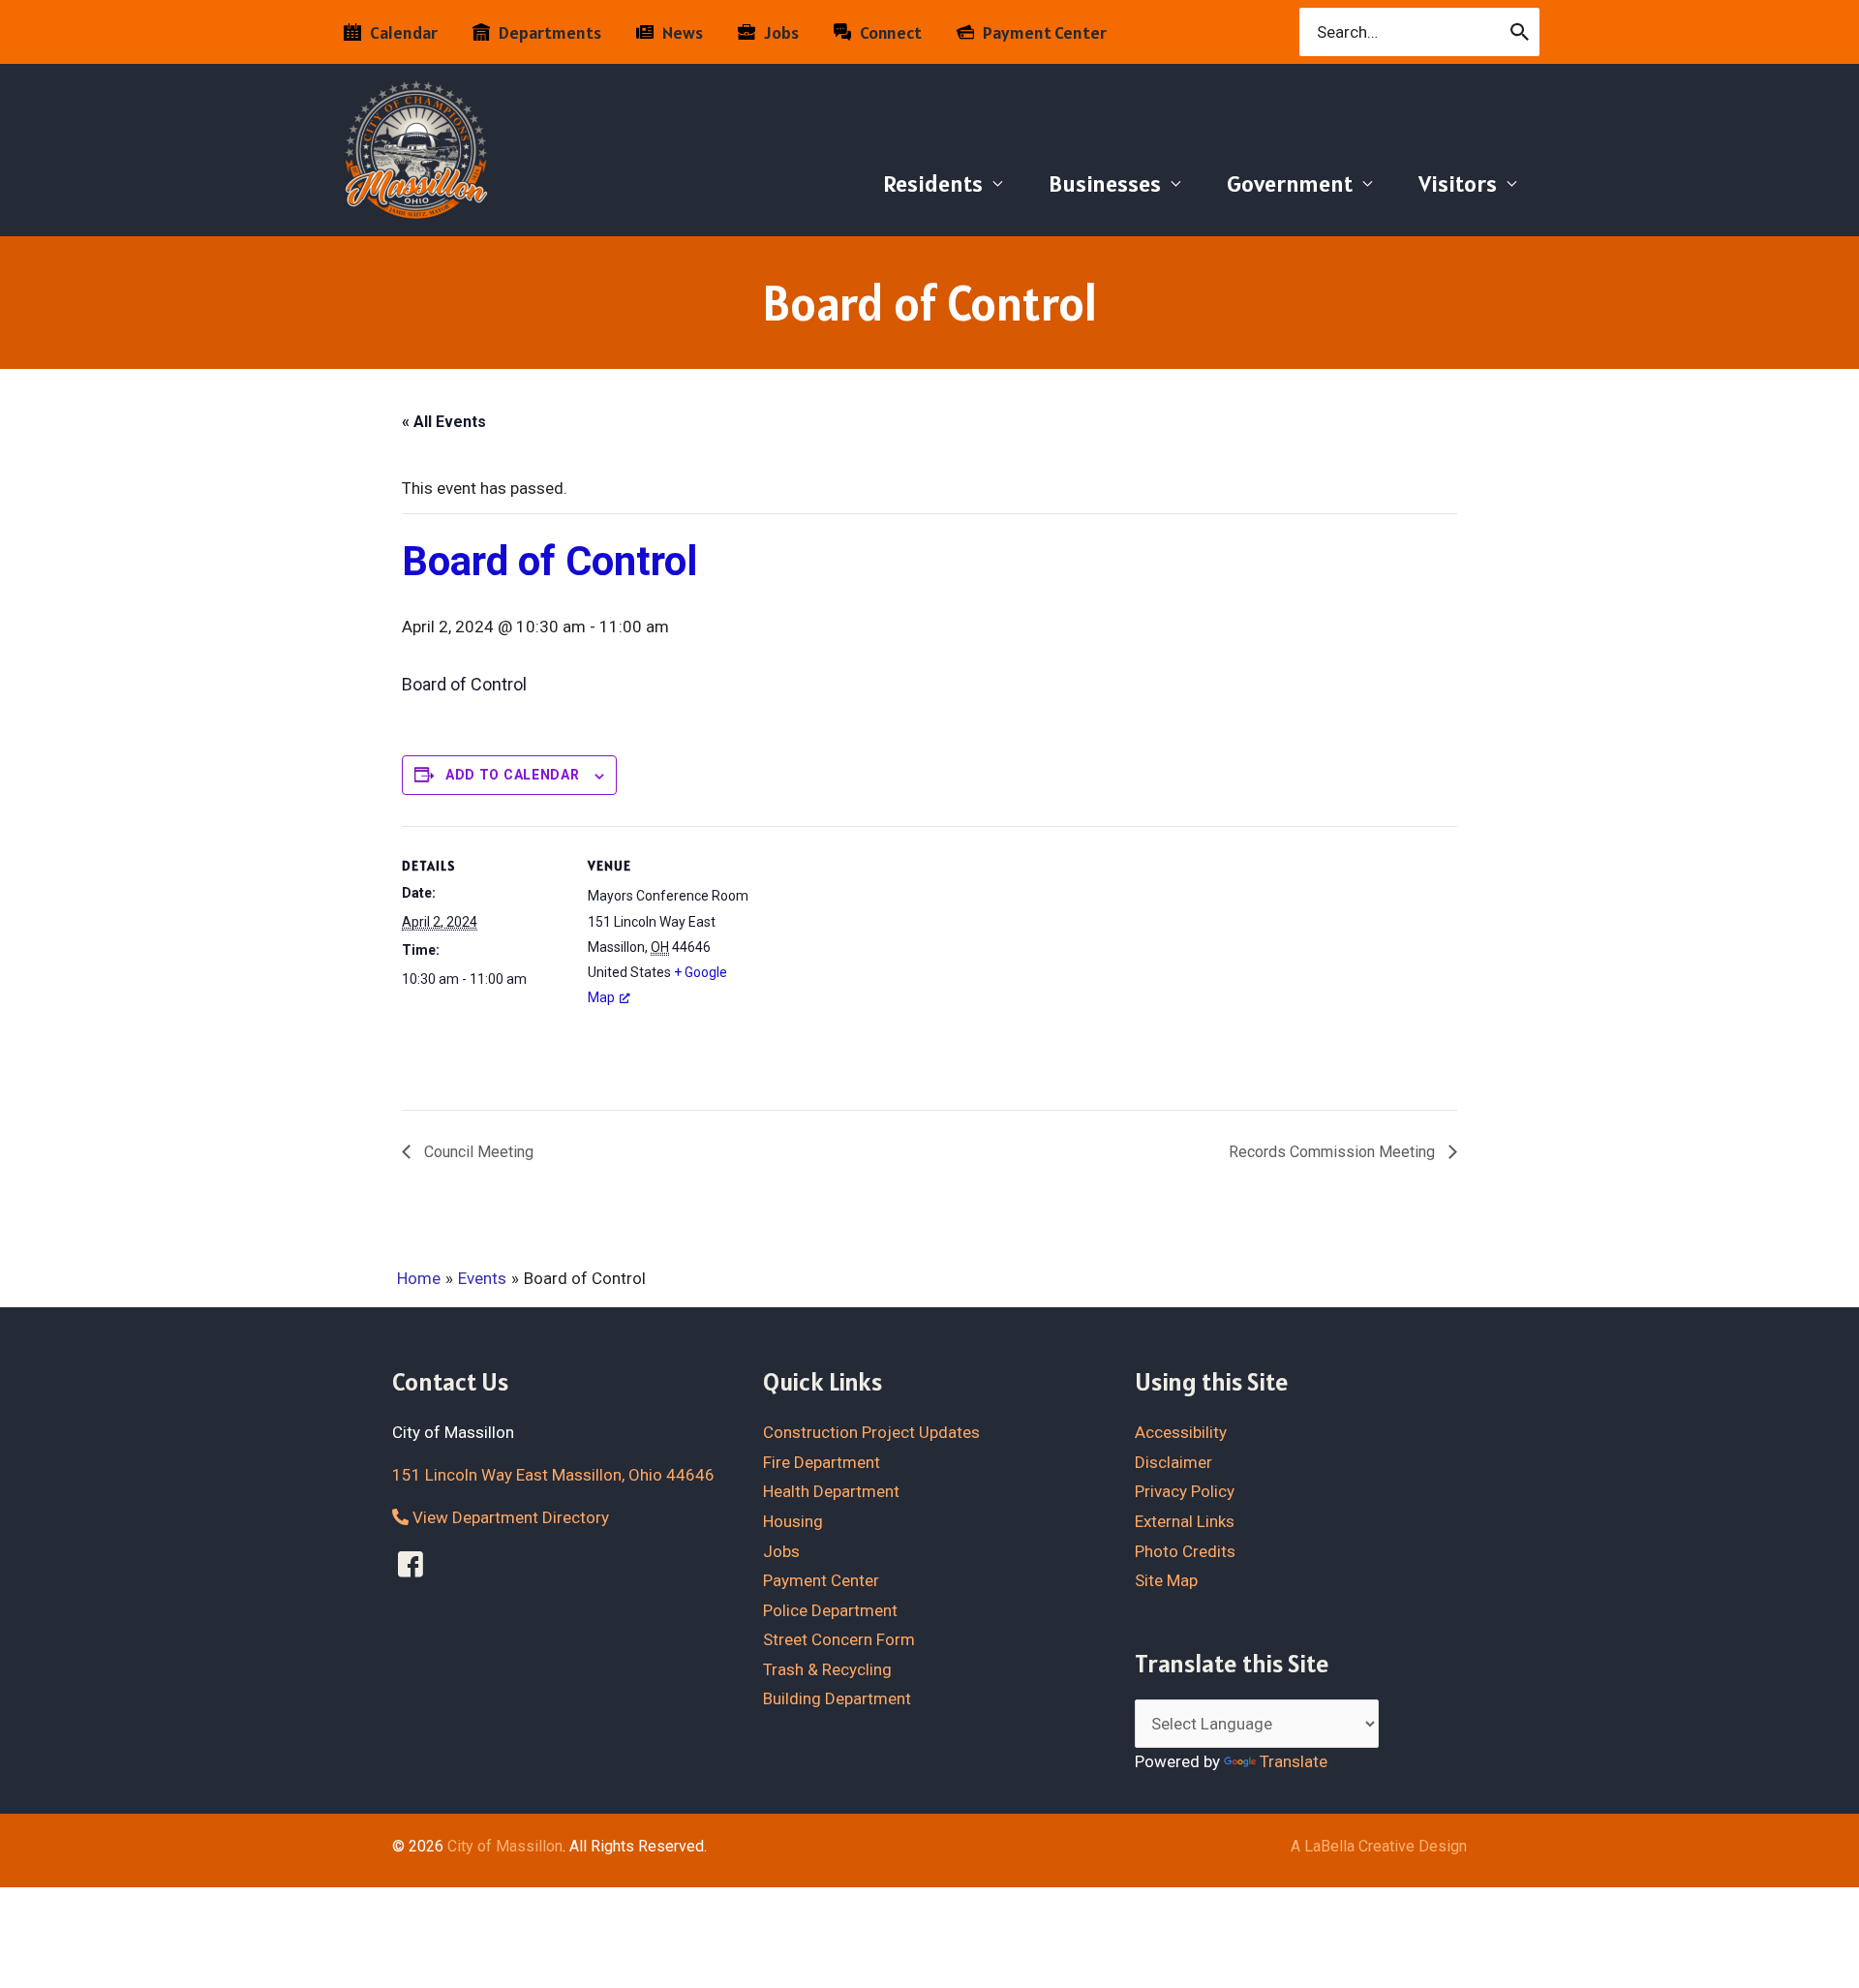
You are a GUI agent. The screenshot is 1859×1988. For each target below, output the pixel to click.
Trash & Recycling (827, 1669)
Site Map (1166, 1580)
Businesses (1105, 184)
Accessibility (1181, 1432)
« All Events (444, 422)
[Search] (1521, 32)
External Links (1185, 1521)
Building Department (837, 1698)
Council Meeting (477, 1152)
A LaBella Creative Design (1379, 1846)
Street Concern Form (839, 1639)
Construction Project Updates (871, 1432)
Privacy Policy (1185, 1491)
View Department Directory (509, 1517)
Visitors (1458, 184)
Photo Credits (1185, 1551)
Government (1290, 184)
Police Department (830, 1610)
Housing (793, 1521)
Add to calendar (513, 775)
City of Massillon (505, 1846)
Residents (933, 184)
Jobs (781, 1551)
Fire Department (822, 1462)
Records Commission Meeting (1334, 1152)
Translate (1294, 1761)
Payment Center (821, 1580)
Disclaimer (1173, 1462)
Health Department (831, 1491)
